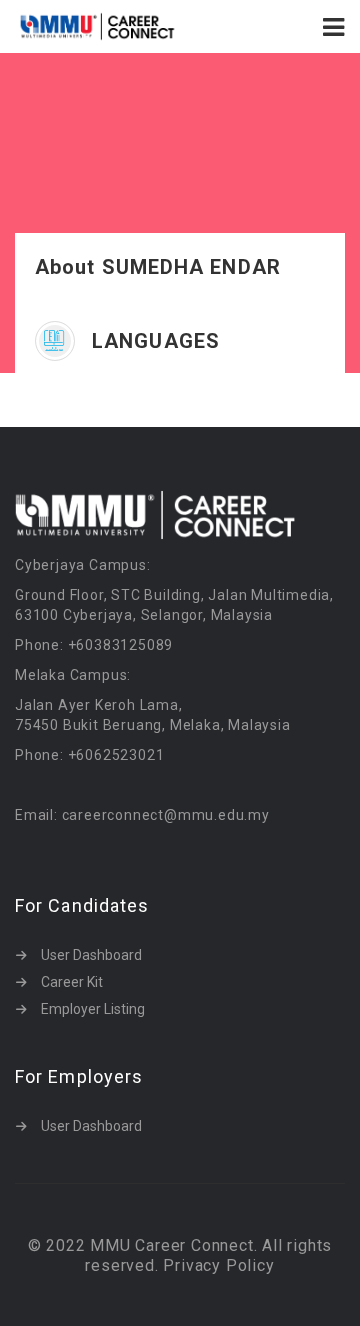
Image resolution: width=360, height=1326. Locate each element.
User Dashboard (91, 955)
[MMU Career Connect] (97, 26)
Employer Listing (93, 1009)
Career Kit (72, 982)
